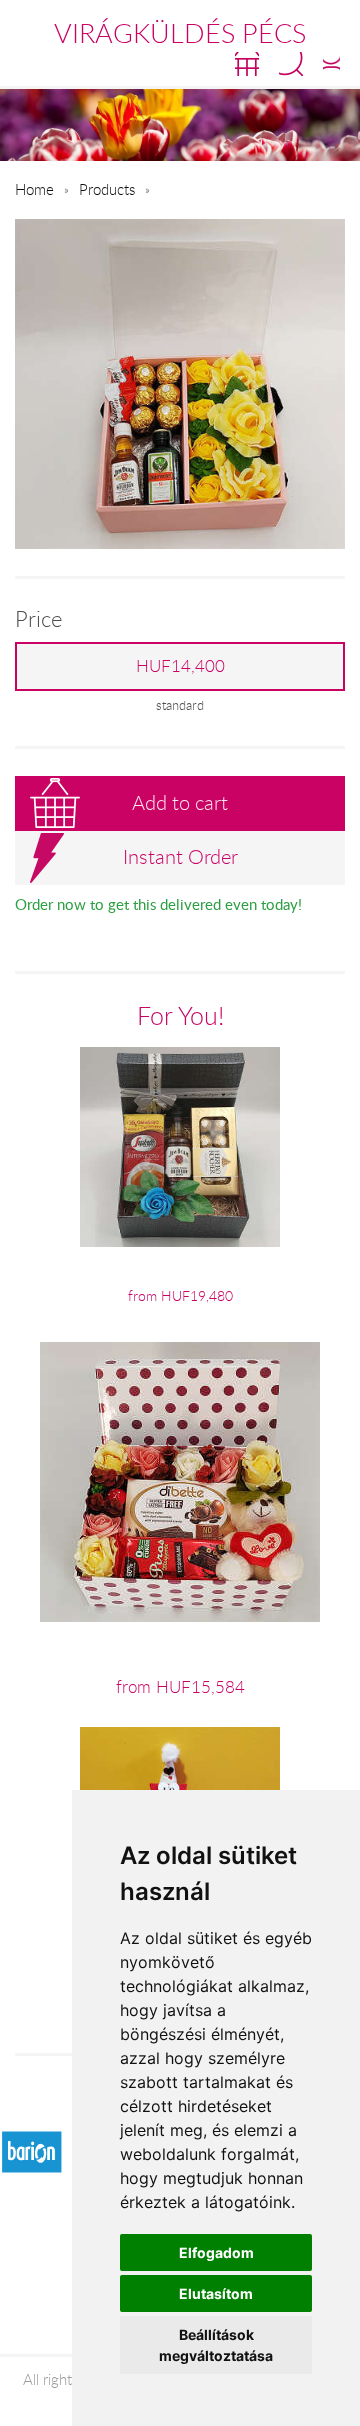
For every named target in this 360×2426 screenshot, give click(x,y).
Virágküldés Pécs (180, 33)
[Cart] (247, 64)
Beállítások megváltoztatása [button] (216, 2345)
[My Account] (331, 64)
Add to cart (180, 802)
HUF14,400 (180, 666)
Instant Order (180, 856)
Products (107, 189)
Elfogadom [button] (216, 2252)
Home (34, 189)
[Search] (291, 64)
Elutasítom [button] (216, 2293)
